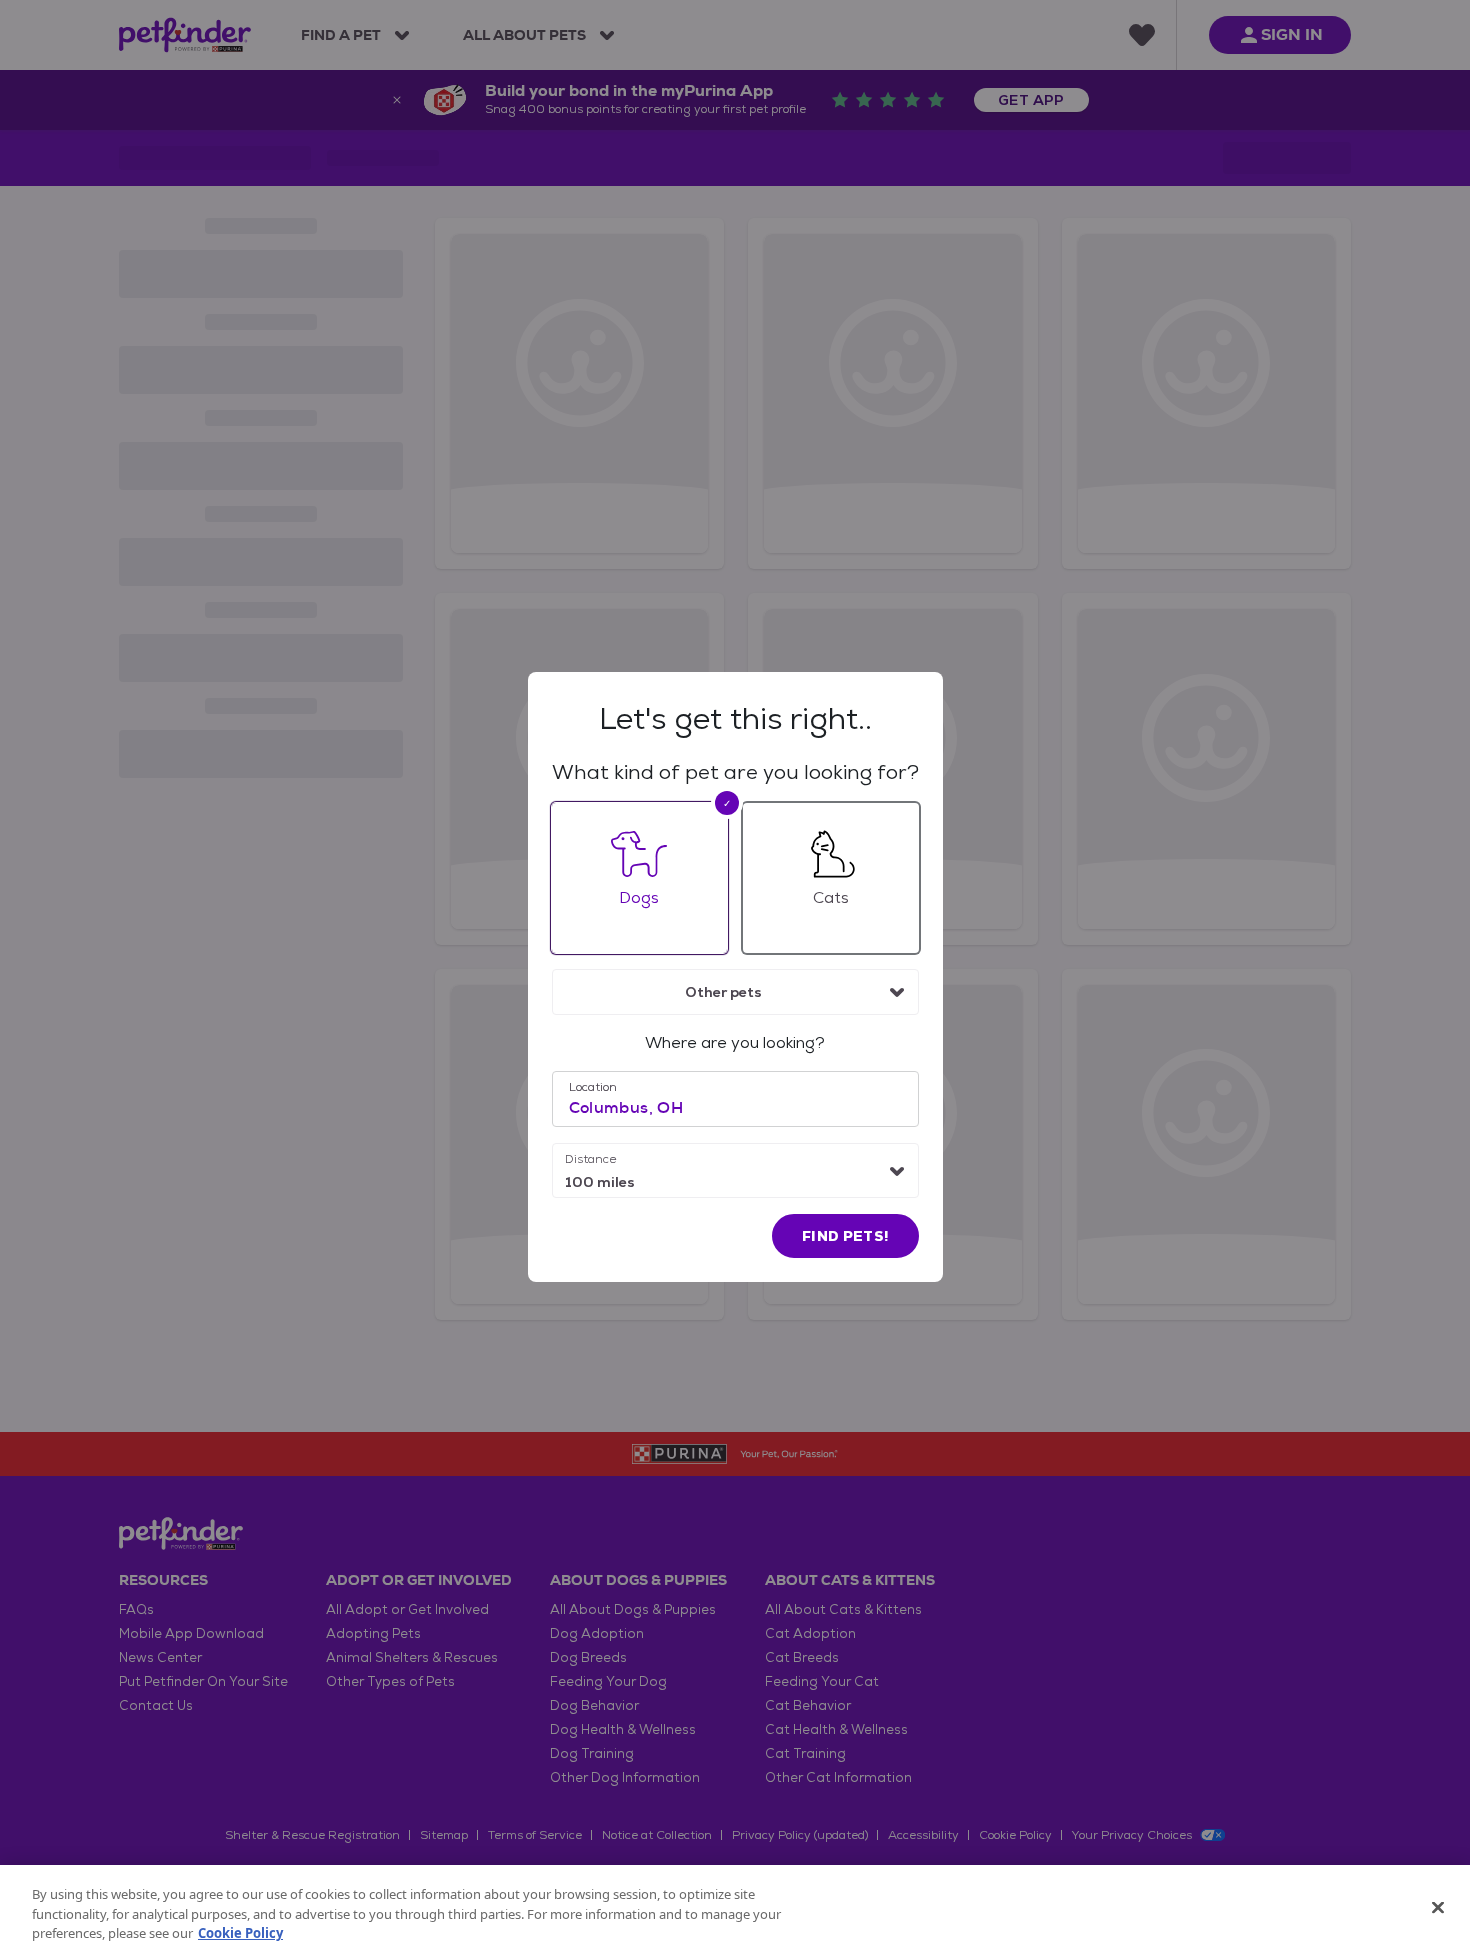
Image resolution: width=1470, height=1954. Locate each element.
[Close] (1438, 1907)
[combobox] (735, 992)
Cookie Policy (240, 1933)
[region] (735, 1909)
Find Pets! (845, 1236)
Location (593, 1087)
